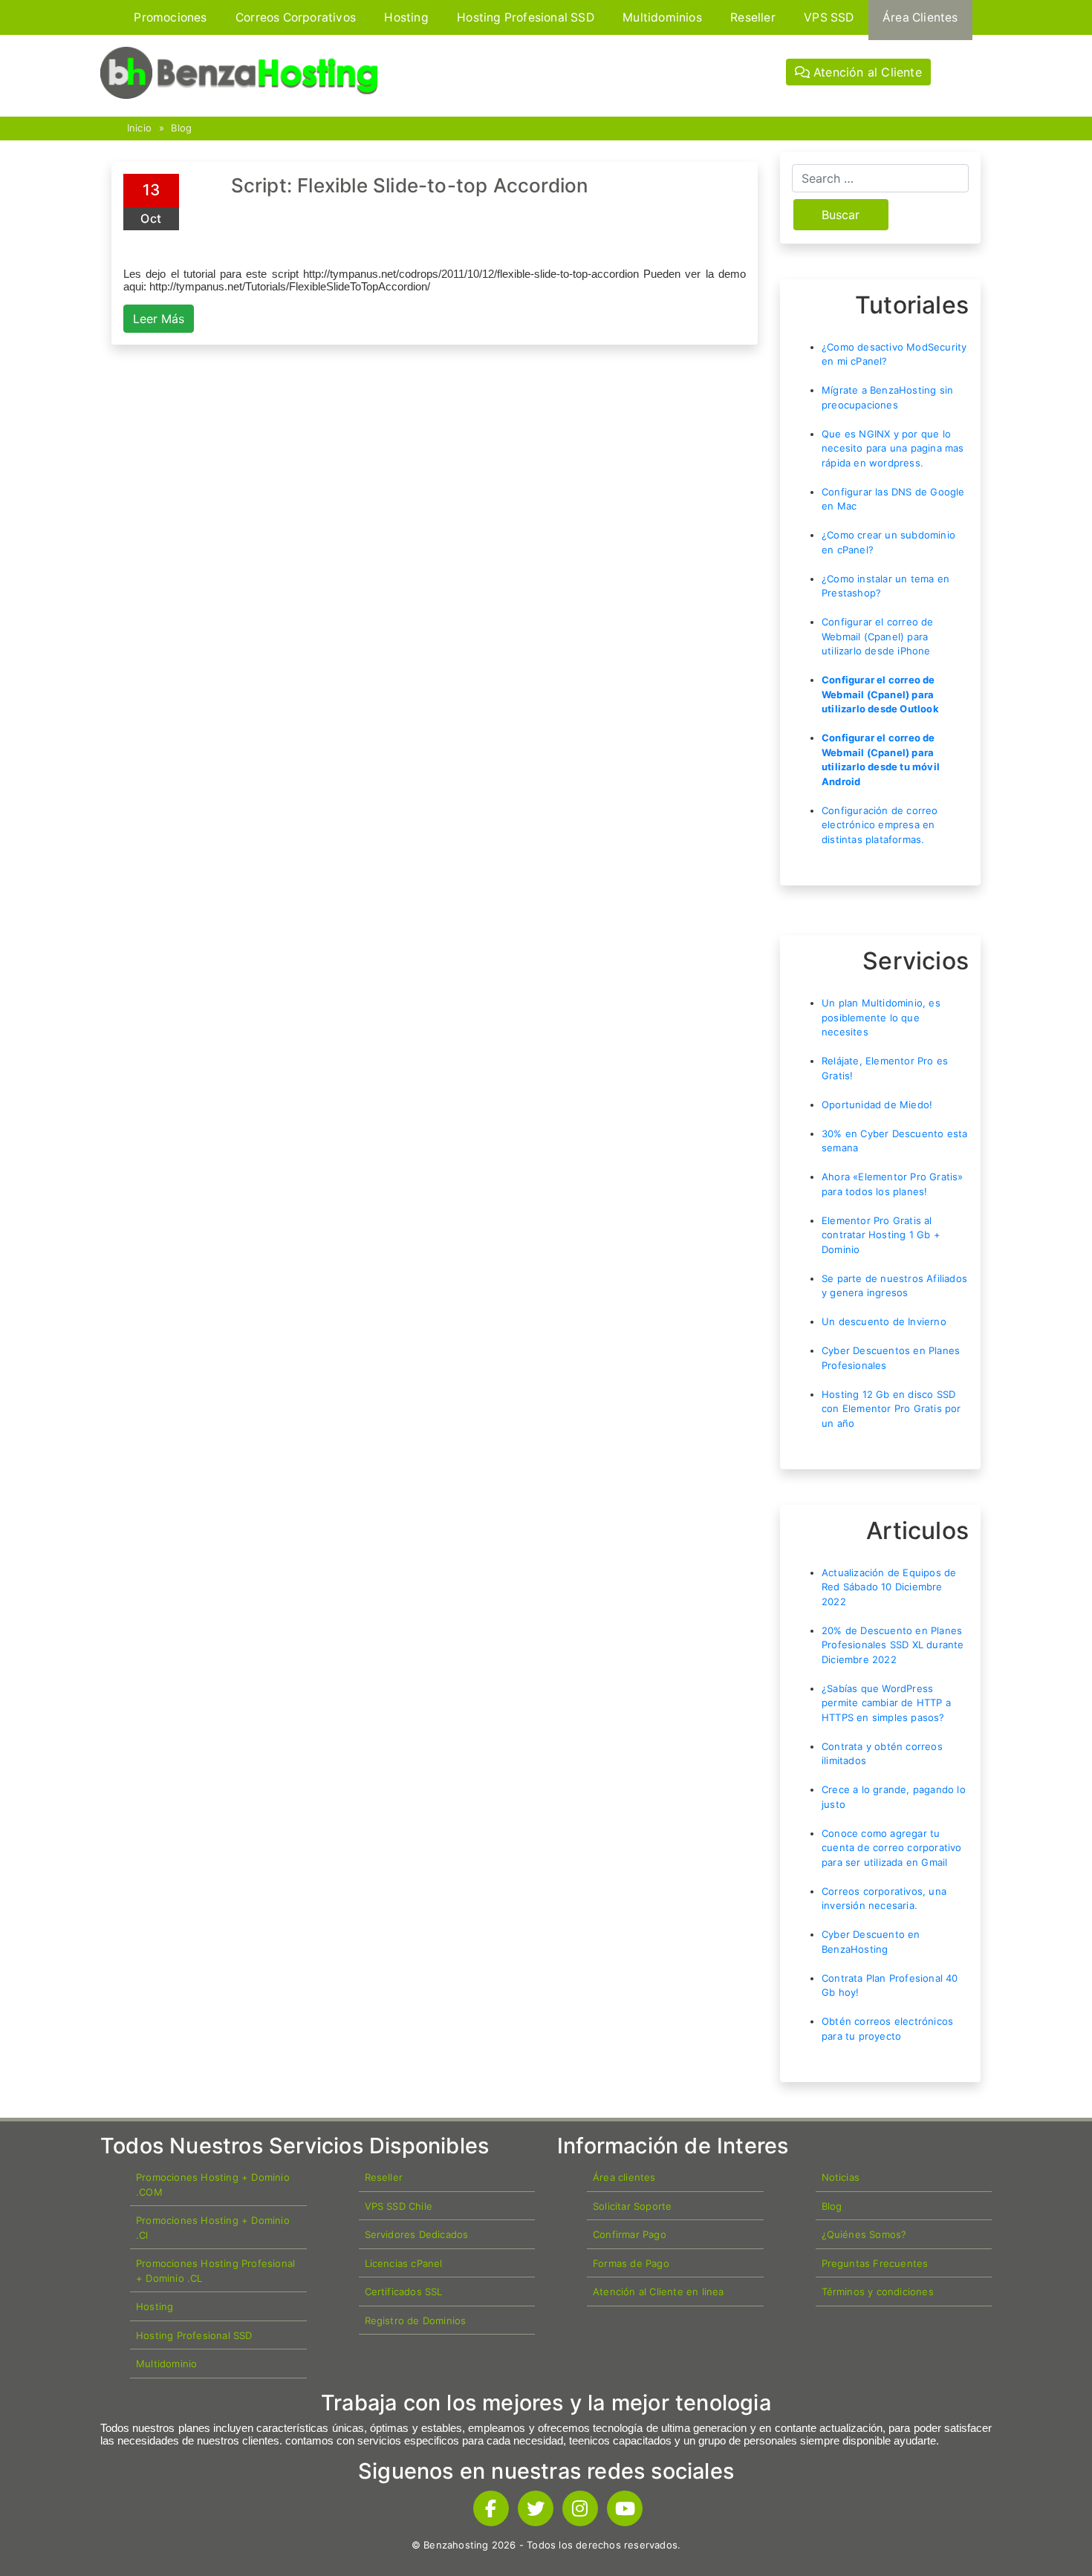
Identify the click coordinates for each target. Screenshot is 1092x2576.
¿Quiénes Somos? (864, 2234)
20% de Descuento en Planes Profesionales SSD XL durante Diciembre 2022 (893, 1645)
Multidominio (166, 2364)
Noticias (841, 2177)
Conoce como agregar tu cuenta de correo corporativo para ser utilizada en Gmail (892, 1848)
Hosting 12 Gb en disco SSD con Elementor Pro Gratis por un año (891, 1409)
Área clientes (624, 2177)
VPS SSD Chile (399, 2206)
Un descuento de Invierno (884, 1321)
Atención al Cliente (866, 72)
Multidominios (662, 17)
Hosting (406, 17)
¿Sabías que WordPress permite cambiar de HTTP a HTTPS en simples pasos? (886, 1703)
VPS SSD (829, 17)
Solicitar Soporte (632, 2206)
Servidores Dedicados (417, 2234)
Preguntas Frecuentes (875, 2263)
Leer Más (159, 319)
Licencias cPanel (404, 2263)
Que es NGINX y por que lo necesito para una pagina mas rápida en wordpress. (893, 448)
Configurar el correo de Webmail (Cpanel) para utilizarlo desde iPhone (878, 636)
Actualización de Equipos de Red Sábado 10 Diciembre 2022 (889, 1587)
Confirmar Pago (630, 2234)
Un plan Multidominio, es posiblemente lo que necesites (881, 1017)
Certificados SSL (404, 2292)
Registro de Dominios (416, 2320)
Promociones (170, 17)
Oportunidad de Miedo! (877, 1105)
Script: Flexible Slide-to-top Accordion (410, 185)
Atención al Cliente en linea (659, 2292)
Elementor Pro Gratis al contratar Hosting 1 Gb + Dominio (881, 1235)
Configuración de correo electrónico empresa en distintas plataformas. (880, 825)
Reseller (753, 17)
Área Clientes (920, 17)
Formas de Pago (631, 2263)
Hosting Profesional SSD (526, 17)
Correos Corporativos (296, 17)
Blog (181, 128)
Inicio (139, 128)
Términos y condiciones (878, 2292)
